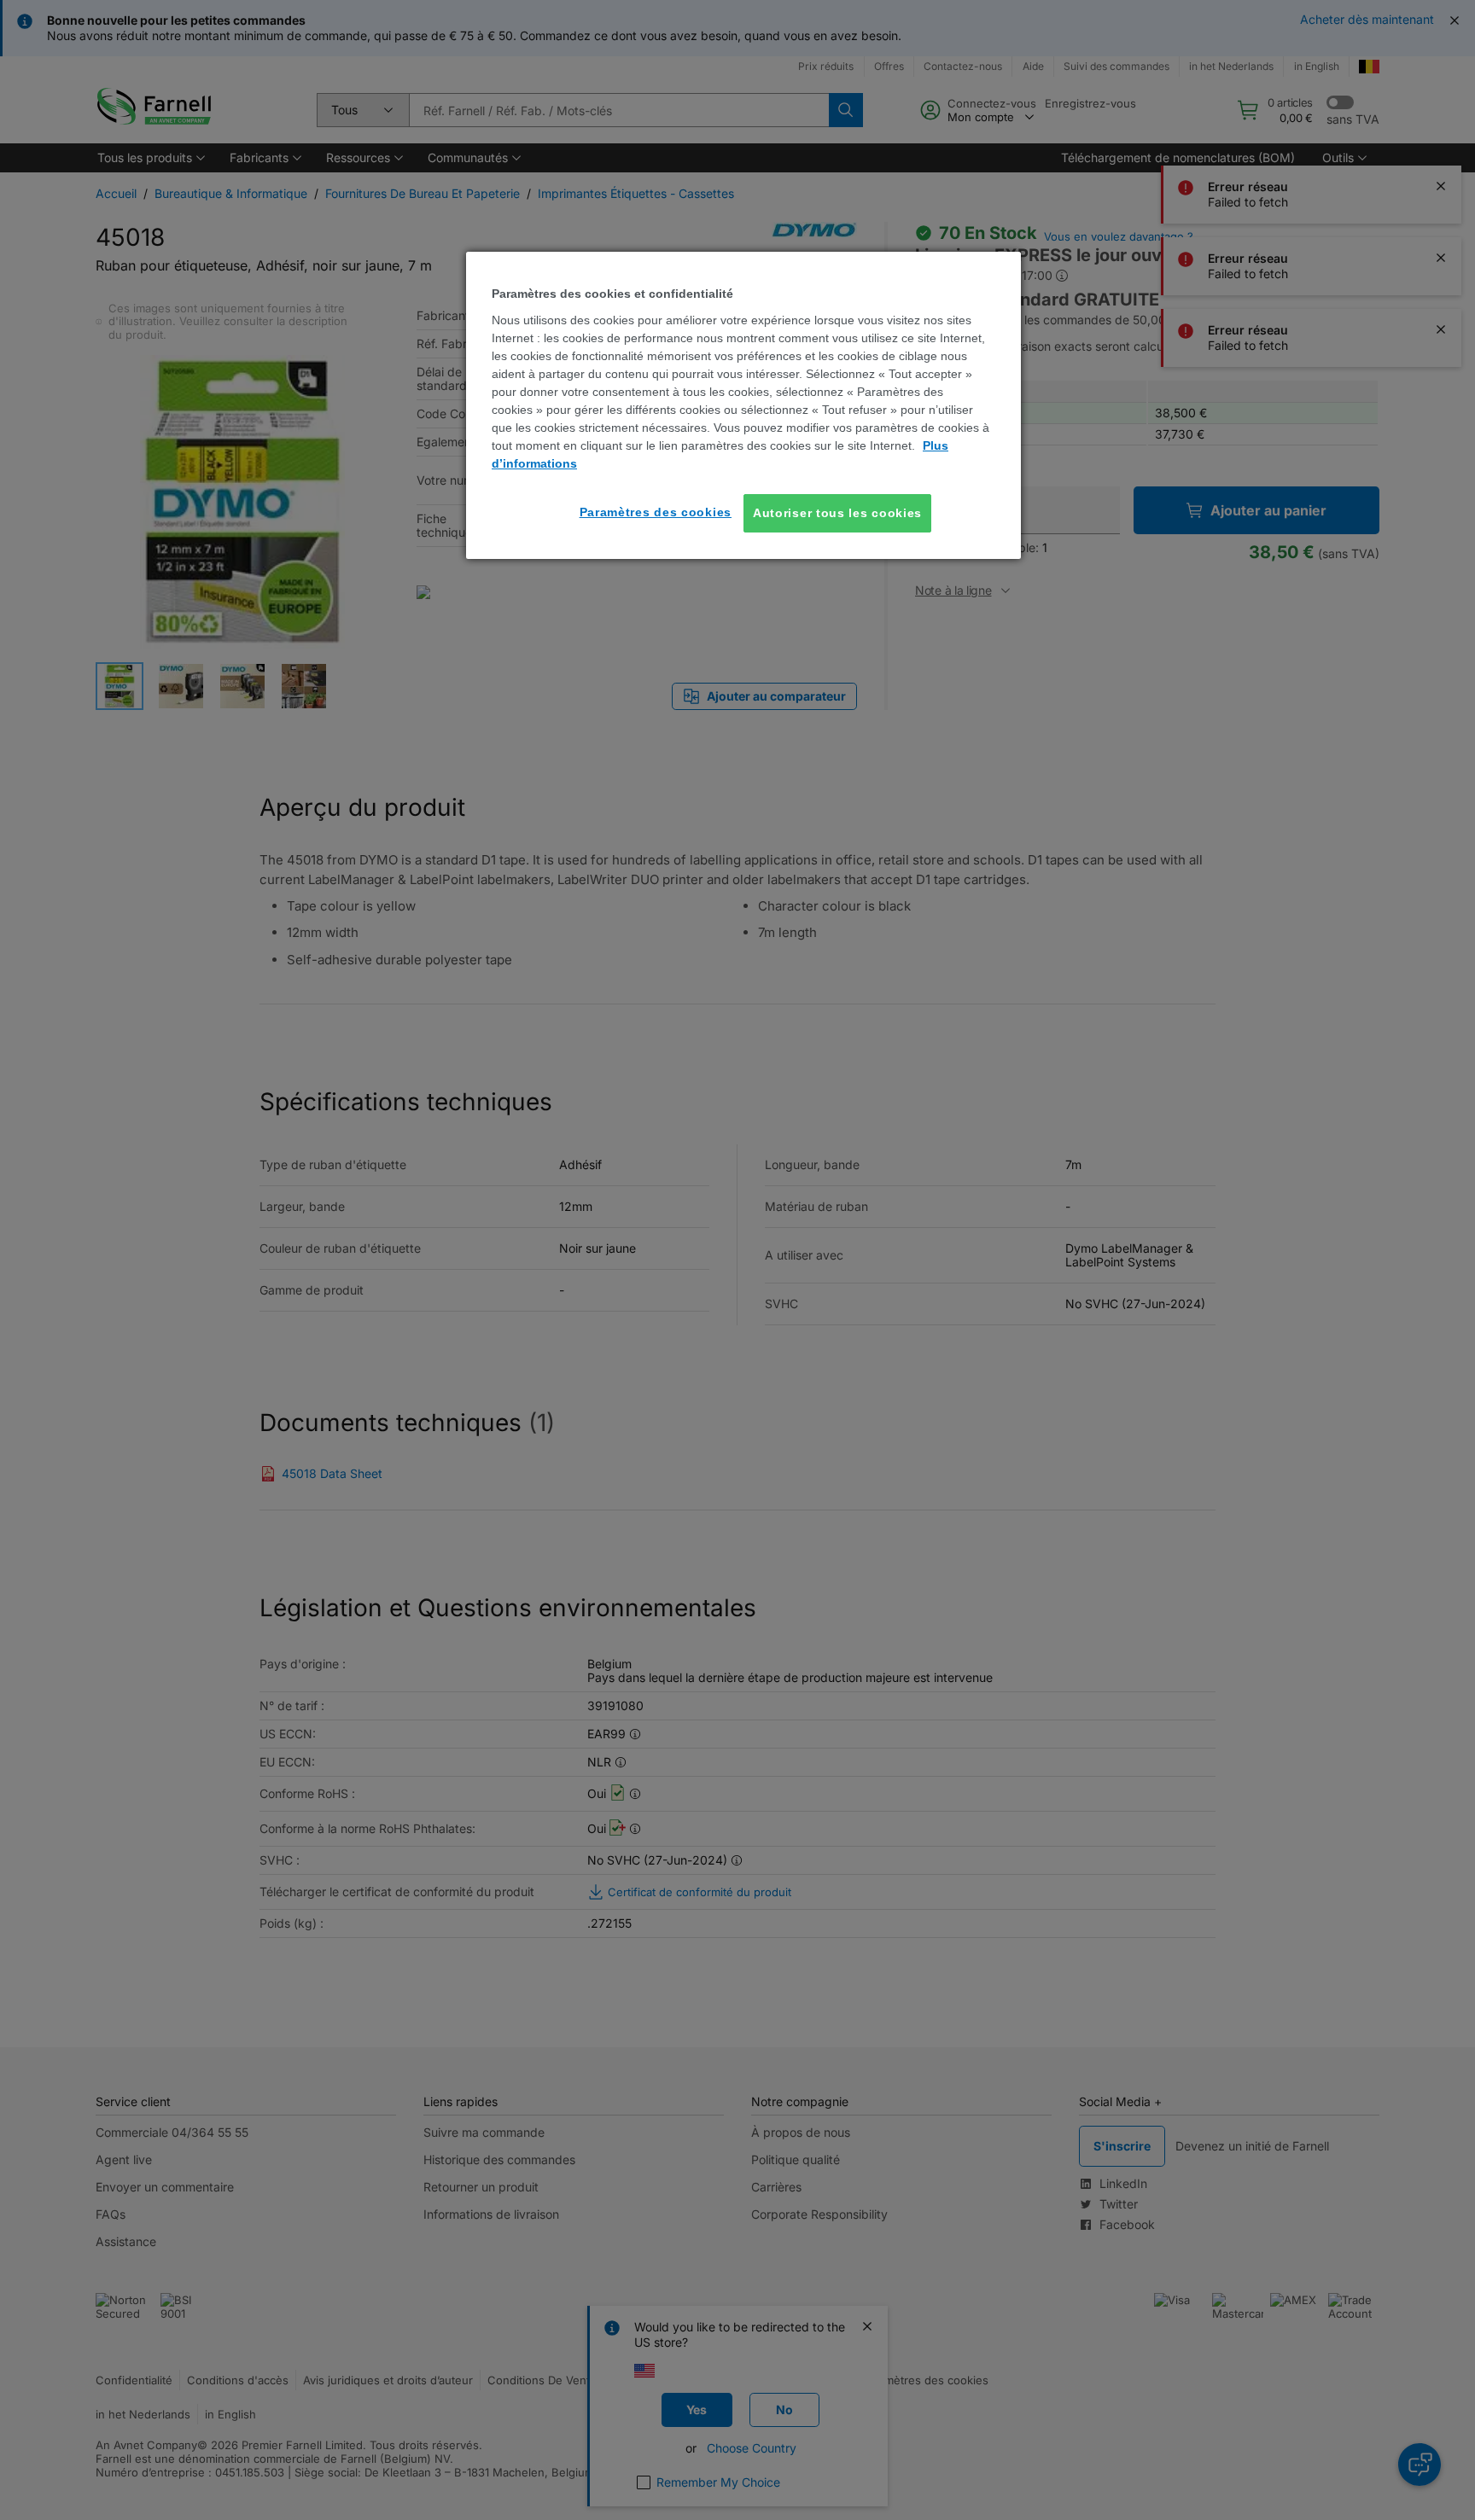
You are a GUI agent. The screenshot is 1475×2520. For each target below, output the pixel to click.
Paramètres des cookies (656, 512)
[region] (743, 405)
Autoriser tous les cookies (837, 513)
